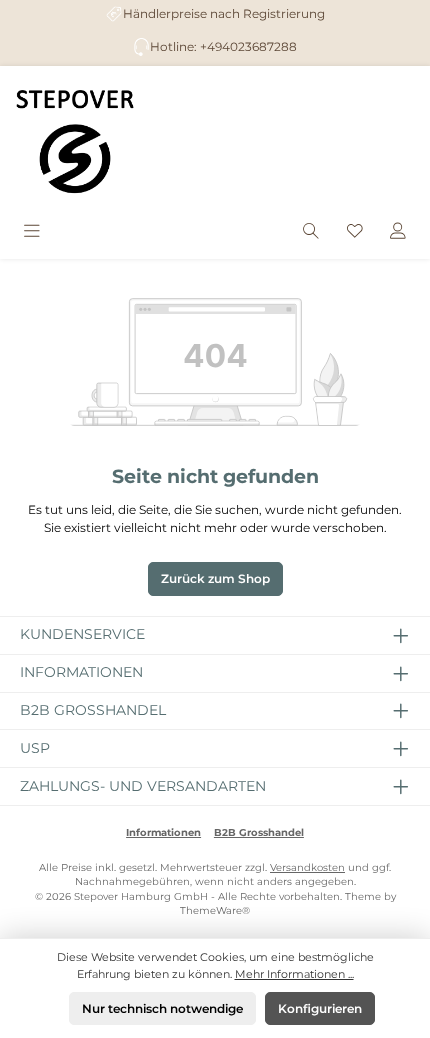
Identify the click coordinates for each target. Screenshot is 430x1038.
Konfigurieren (320, 1008)
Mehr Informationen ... (294, 974)
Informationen (163, 832)
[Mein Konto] (398, 232)
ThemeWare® (215, 910)
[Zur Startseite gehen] (75, 141)
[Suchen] (311, 232)
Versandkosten (307, 867)
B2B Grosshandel (259, 832)
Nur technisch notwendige (162, 1008)
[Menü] (32, 232)
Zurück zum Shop (215, 578)
